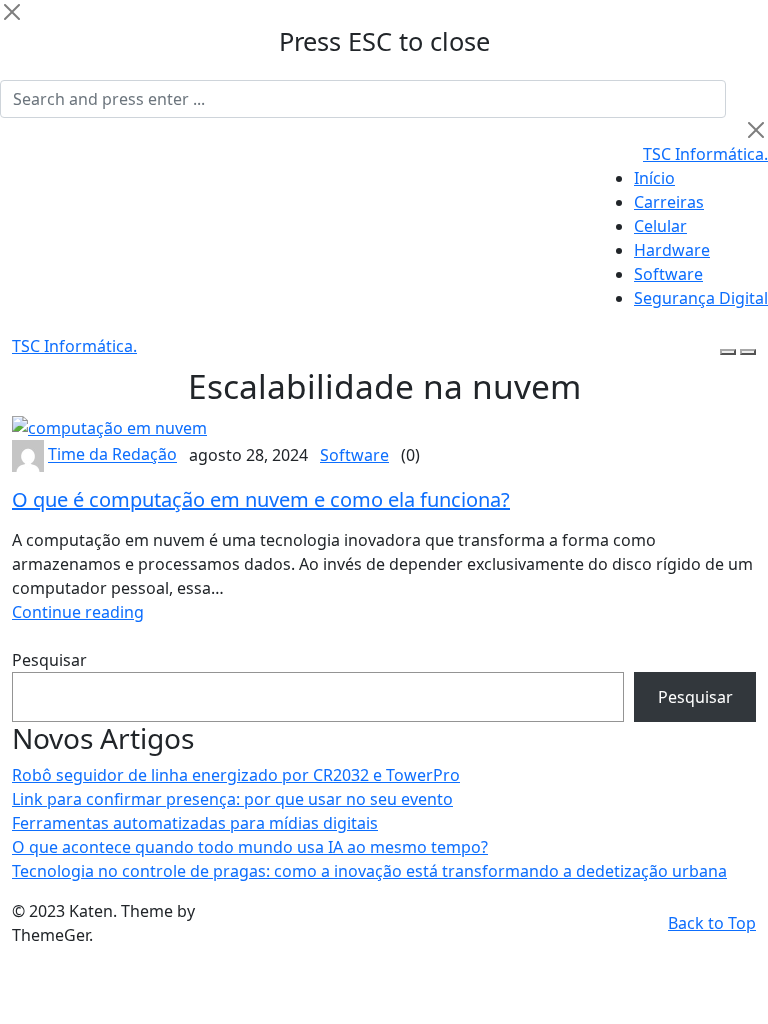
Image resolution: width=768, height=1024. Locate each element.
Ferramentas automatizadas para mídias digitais (195, 823)
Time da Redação (112, 455)
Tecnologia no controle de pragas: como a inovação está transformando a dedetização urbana (369, 871)
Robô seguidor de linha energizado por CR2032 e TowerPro (236, 775)
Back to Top (712, 923)
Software (668, 274)
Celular (660, 226)
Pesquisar (49, 660)
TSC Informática (705, 154)
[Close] (12, 12)
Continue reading (78, 612)
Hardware (672, 250)
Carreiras (669, 202)
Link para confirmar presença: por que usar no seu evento (232, 799)
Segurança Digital (701, 298)
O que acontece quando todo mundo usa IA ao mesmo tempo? (250, 847)
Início (654, 178)
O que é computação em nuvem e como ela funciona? (261, 499)
